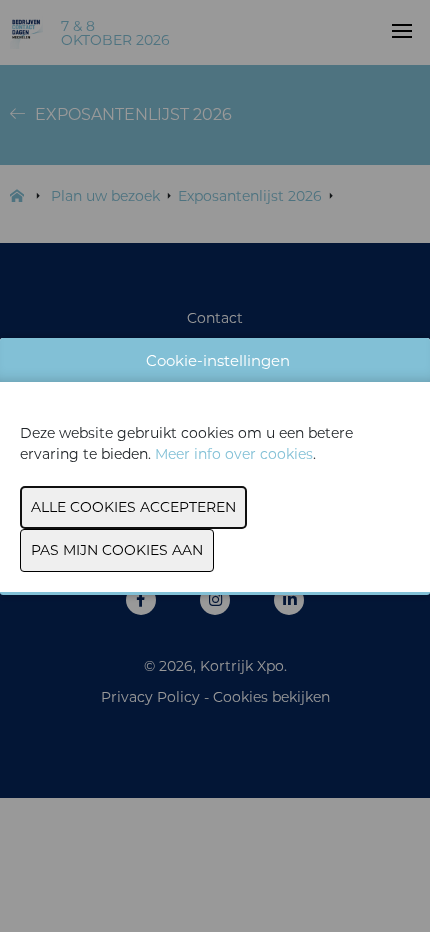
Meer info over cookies (234, 454)
